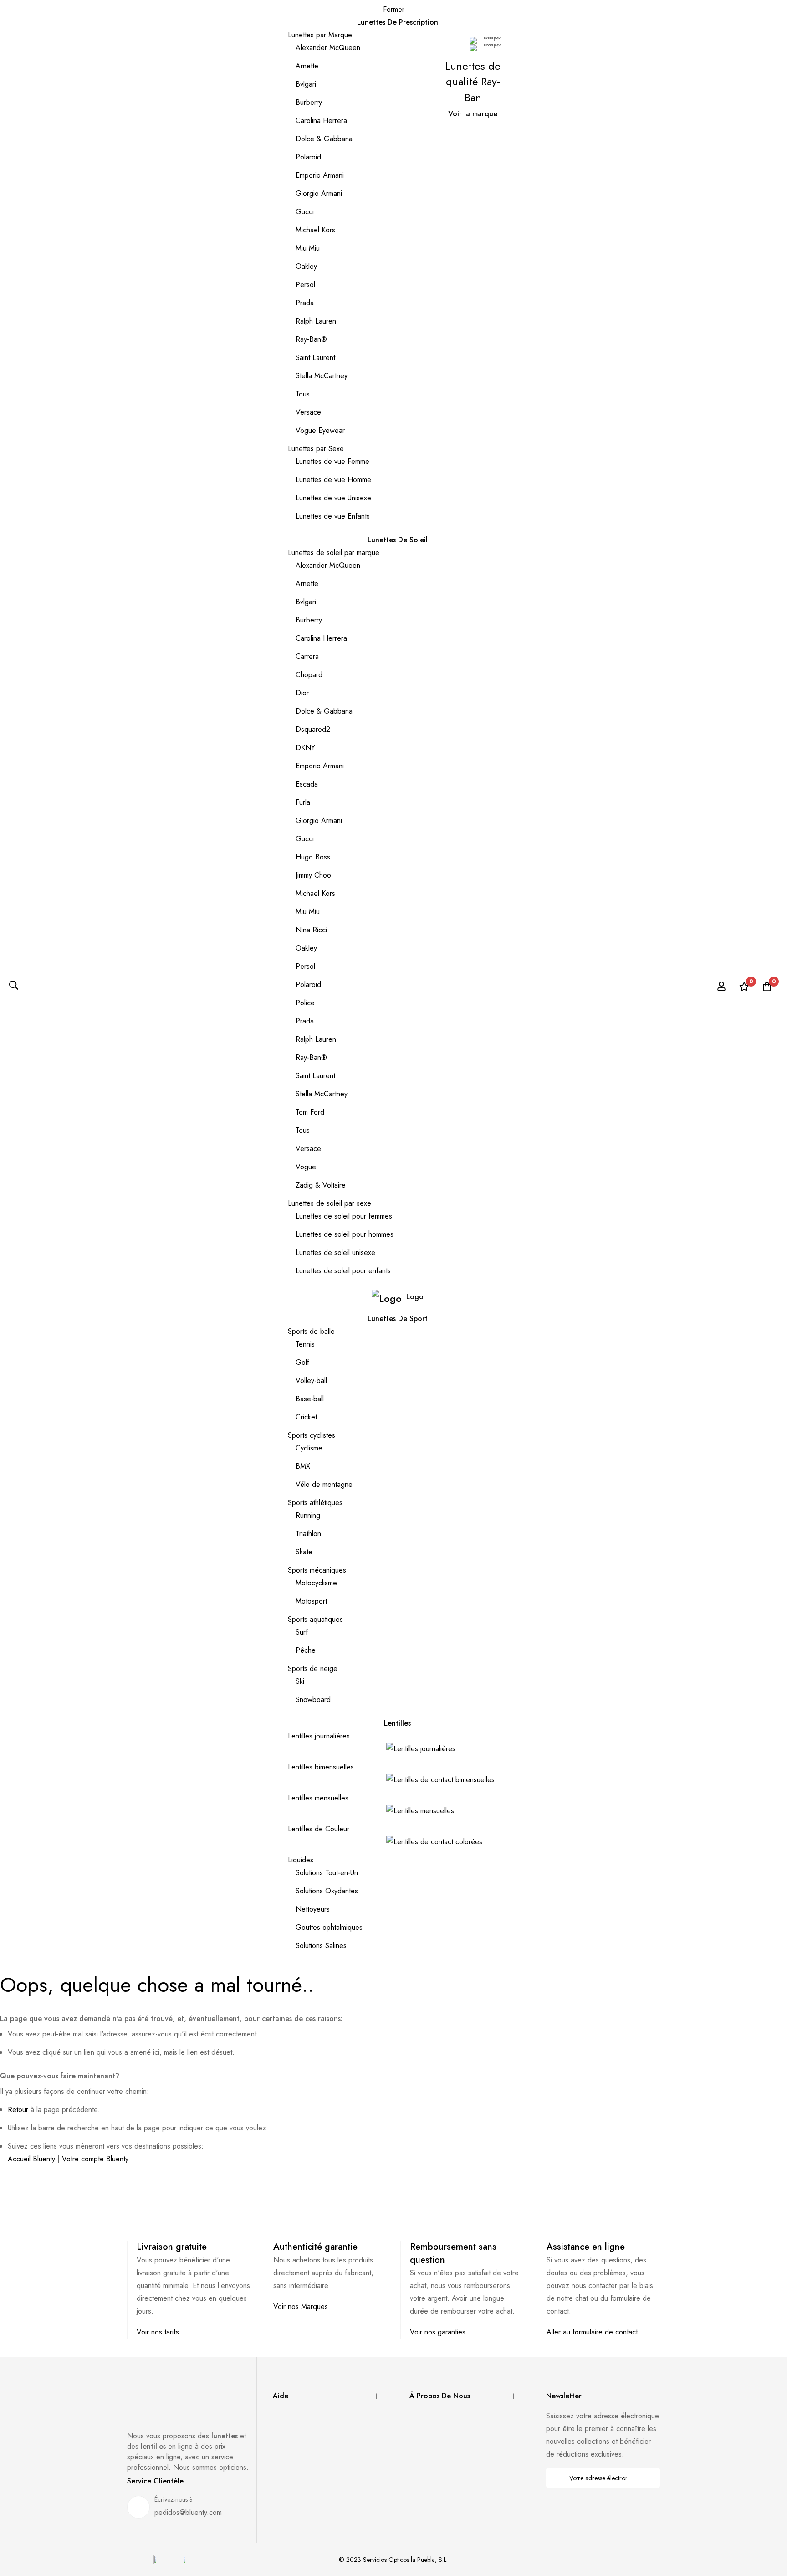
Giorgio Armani (319, 193)
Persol (305, 285)
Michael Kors (315, 230)
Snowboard (313, 1699)
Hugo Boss (313, 857)
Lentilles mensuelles (318, 1798)
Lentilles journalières (319, 1736)
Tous (303, 394)
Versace (308, 412)
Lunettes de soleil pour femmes (344, 1216)
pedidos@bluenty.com (188, 2512)
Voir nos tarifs (158, 2332)
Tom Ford (310, 1112)
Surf (302, 1632)
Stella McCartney (322, 376)
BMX (303, 1466)
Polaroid (308, 157)
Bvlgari (306, 84)
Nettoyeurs (313, 1909)
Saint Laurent (315, 357)
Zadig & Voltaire (321, 1185)
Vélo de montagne (324, 1484)
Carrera (307, 656)
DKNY (305, 748)
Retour (18, 2110)
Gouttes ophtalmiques (329, 1927)
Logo (415, 1297)
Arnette (307, 66)
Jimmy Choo (313, 875)
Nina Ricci (311, 930)
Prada (305, 303)
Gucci (305, 212)
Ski (300, 1681)
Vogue (306, 1167)
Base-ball (310, 1399)
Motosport (311, 1601)
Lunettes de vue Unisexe (333, 498)
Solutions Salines (321, 1946)
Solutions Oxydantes (327, 1891)
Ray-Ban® (311, 339)
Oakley (306, 266)
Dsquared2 (313, 729)
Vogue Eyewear (320, 430)
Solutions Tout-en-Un (327, 1873)
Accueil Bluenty (31, 2159)
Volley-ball (311, 1381)
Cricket (306, 1417)
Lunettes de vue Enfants (333, 516)
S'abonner (647, 2478)
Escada (307, 784)
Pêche (306, 1650)
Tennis (305, 1344)
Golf (302, 1362)
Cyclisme (309, 1448)
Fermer (394, 9)
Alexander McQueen (328, 48)
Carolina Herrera (321, 121)
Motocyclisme (316, 1583)
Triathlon (308, 1534)
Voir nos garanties (438, 2332)
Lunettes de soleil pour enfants (343, 1271)
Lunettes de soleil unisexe (335, 1252)
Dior (302, 693)
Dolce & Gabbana (324, 139)
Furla (303, 802)
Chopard (309, 675)
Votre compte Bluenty (95, 2159)
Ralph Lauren (316, 321)
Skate (304, 1552)
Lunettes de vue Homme (333, 480)
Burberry (309, 102)
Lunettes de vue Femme (332, 461)
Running (308, 1515)
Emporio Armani (320, 175)
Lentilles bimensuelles (321, 1767)
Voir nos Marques (301, 2306)
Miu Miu (308, 248)
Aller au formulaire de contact (592, 2332)
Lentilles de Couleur (319, 1829)
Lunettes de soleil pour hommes (345, 1234)
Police (305, 1003)
